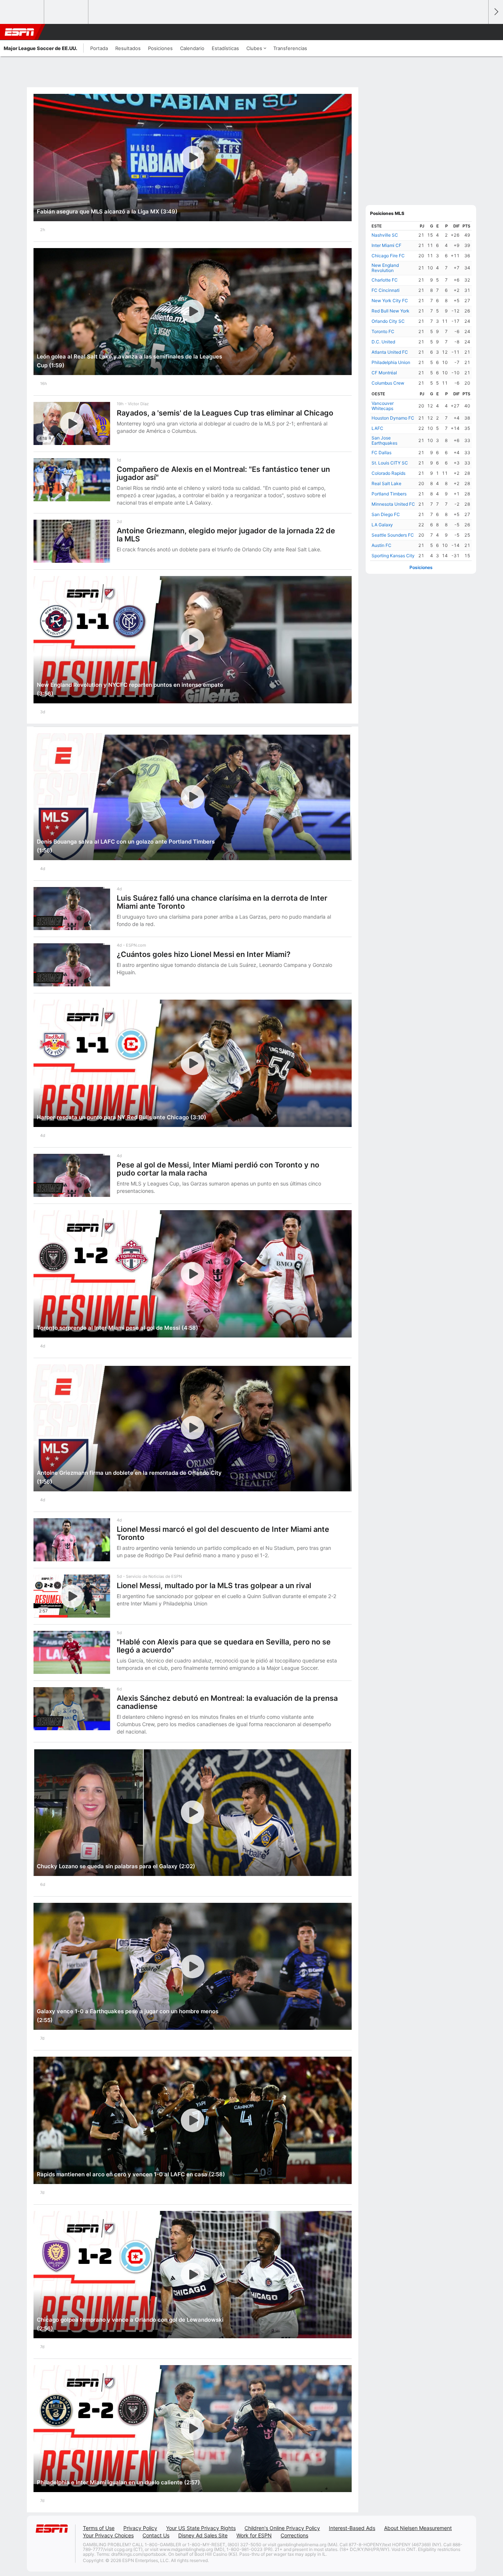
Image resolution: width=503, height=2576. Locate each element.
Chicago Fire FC (388, 256)
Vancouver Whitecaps (383, 406)
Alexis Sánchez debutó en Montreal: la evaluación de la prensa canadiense (227, 1702)
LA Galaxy (382, 525)
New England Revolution (385, 268)
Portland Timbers (389, 494)
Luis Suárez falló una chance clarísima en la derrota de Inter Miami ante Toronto (222, 902)
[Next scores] (496, 12)
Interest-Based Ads (352, 2528)
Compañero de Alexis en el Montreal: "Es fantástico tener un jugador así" (223, 473)
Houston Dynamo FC (393, 418)
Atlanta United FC (390, 352)
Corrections (294, 2535)
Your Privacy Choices (108, 2535)
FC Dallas (381, 453)
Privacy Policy (140, 2528)
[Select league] (22, 12)
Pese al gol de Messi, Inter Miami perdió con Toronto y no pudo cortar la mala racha (218, 1169)
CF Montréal (384, 373)
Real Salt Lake (386, 483)
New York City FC (390, 301)
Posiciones (421, 567)
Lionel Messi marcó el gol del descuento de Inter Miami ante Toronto (223, 1533)
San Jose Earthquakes (384, 440)
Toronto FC (383, 331)
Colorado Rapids (388, 473)
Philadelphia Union (391, 362)
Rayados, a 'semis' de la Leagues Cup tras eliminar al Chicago (225, 413)
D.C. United (383, 342)
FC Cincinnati (386, 290)
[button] (479, 32)
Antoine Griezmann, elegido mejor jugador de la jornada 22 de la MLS (226, 535)
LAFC (377, 428)
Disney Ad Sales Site (203, 2535)
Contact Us (156, 2535)
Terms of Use (99, 2528)
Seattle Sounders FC (393, 535)
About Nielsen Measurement (418, 2528)
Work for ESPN (254, 2535)
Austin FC (381, 545)
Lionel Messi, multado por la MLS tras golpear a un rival (214, 1586)
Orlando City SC (388, 321)
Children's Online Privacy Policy (282, 2528)
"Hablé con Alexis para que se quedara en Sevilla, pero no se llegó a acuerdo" (224, 1646)
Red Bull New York (391, 311)
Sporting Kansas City (393, 556)
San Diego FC (386, 514)
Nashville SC (385, 235)
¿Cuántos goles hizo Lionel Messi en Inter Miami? (204, 954)
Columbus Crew (388, 383)
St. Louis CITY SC (390, 463)
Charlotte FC (385, 280)
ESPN (20, 32)
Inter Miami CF (386, 245)
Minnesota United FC (393, 504)
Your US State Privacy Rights (201, 2528)
